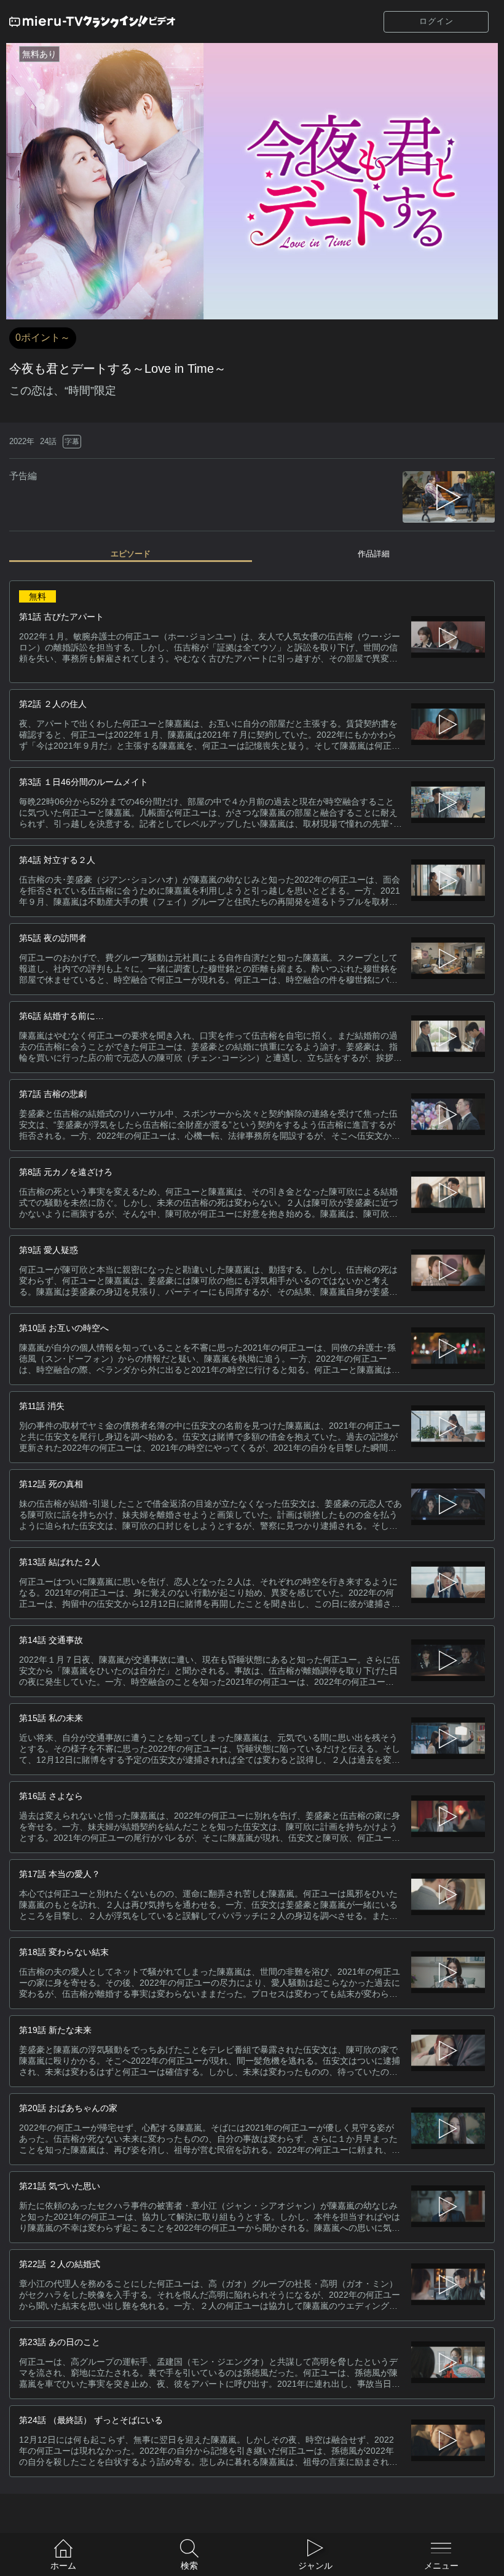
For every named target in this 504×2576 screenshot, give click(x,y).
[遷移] (448, 725)
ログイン (436, 21)
